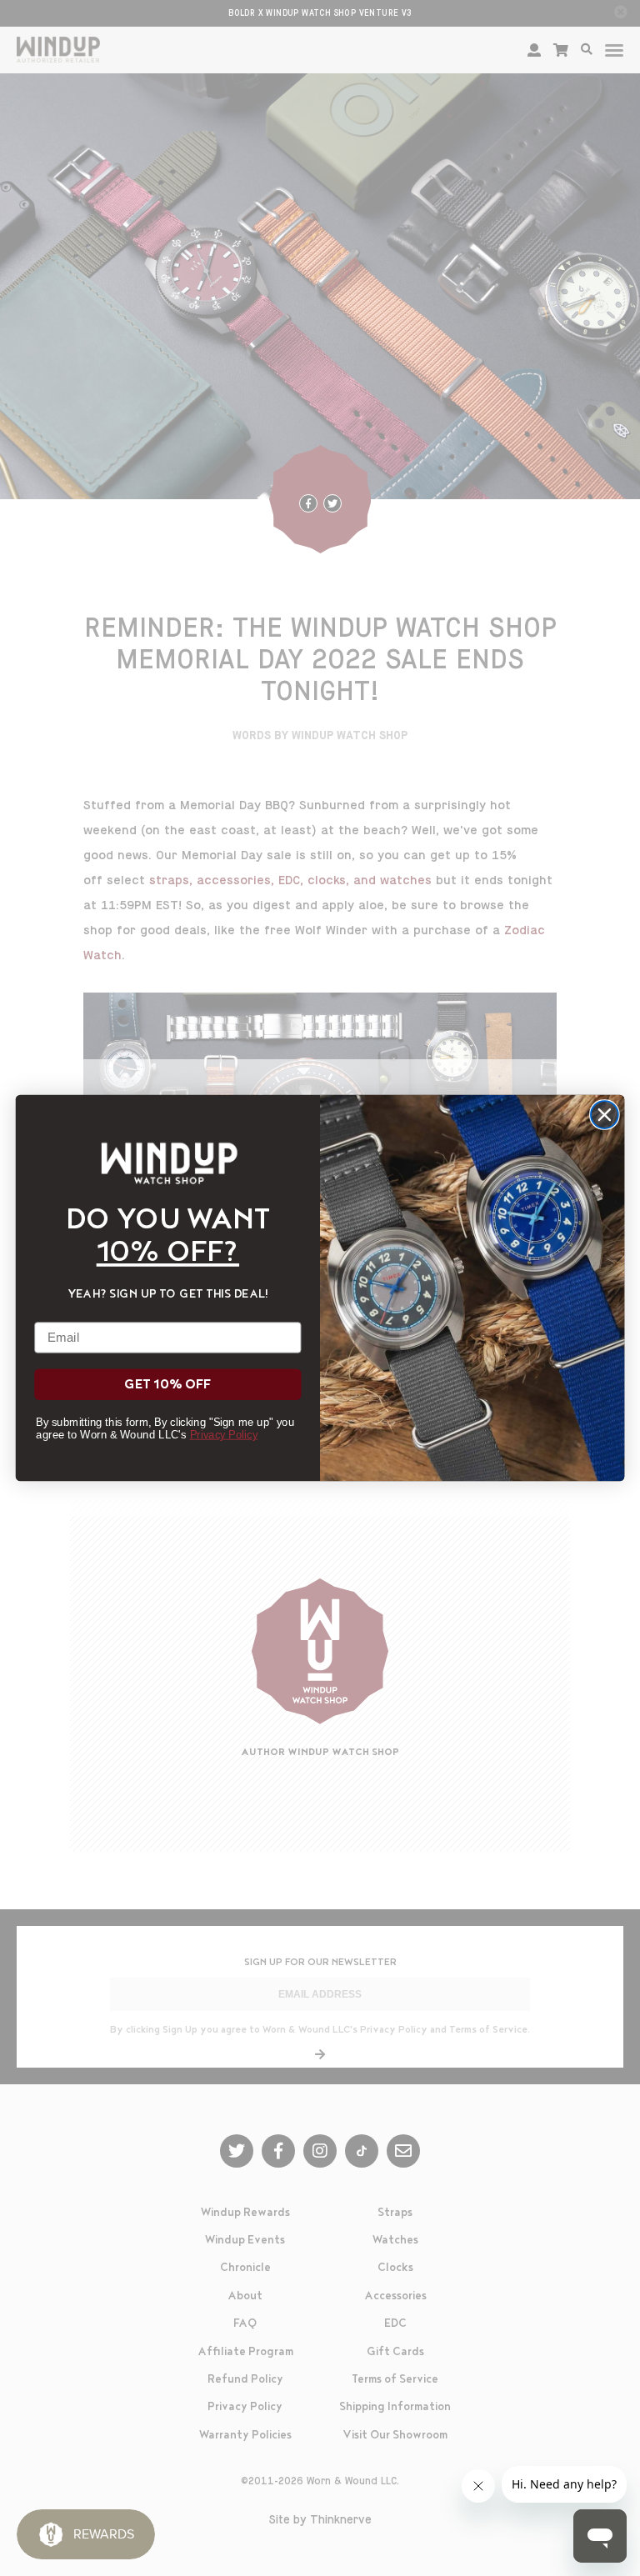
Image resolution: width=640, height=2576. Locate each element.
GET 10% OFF (167, 1385)
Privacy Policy (224, 1435)
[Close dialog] (605, 1115)
